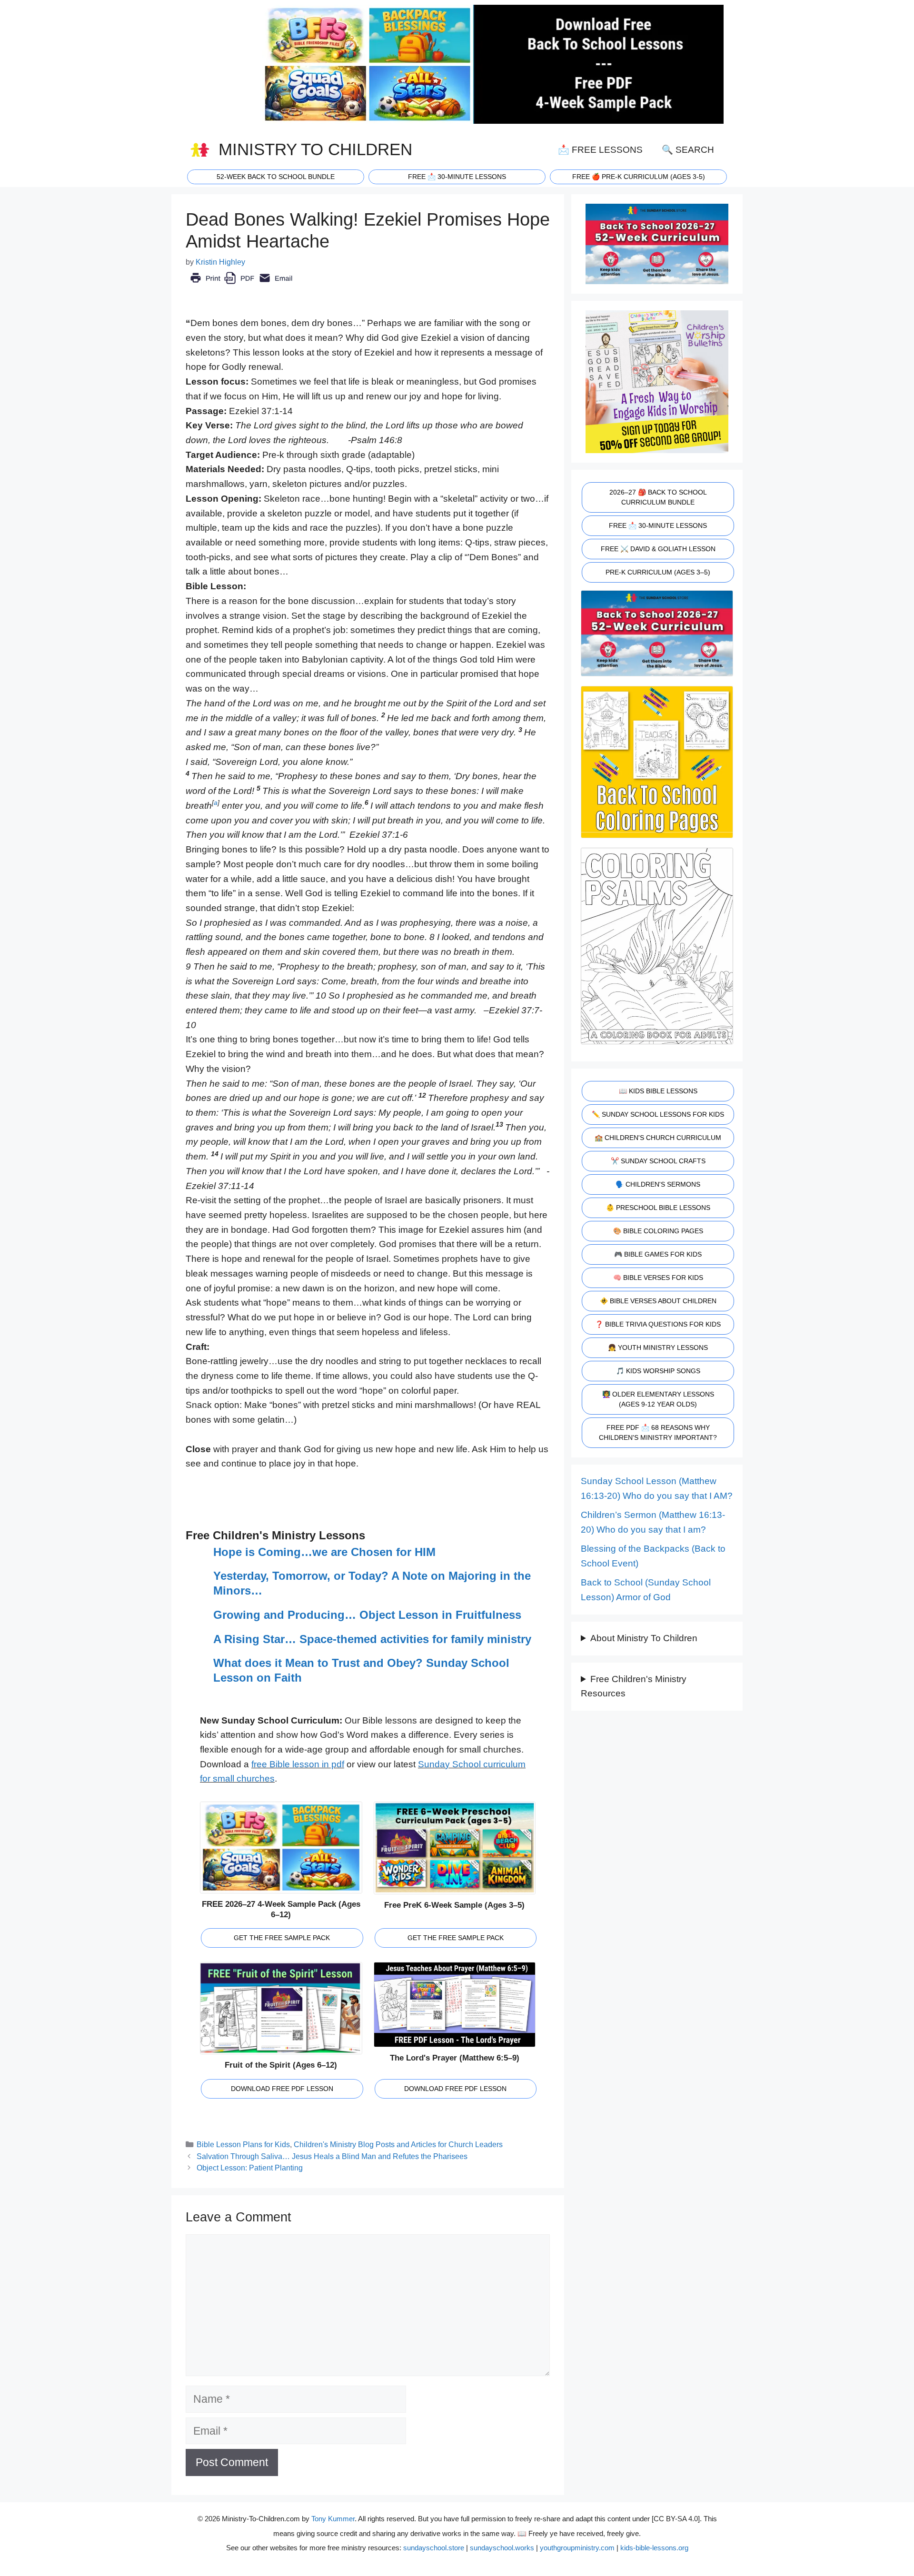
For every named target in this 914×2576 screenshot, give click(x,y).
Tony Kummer (333, 2519)
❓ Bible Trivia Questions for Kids (658, 1324)
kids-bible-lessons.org (654, 2548)
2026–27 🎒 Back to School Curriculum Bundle (658, 497)
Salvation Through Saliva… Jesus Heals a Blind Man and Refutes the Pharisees (332, 2156)
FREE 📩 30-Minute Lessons (658, 525)
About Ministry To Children (644, 1638)
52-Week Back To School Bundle (276, 177)
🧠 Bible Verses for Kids (658, 1278)
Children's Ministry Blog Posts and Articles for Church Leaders (398, 2144)
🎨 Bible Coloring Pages (658, 1231)
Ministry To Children (315, 149)
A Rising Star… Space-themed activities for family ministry (372, 1639)
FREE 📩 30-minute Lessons (457, 177)
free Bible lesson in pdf (298, 1764)
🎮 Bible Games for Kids (658, 1254)
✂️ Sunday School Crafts (658, 1161)
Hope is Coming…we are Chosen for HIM (324, 1552)
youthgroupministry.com (577, 2548)
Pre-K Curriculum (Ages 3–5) (658, 572)
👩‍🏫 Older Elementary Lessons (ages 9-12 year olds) (658, 1399)
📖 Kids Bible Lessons (658, 1091)
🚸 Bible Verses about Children (658, 1301)
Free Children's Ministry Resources (634, 1686)
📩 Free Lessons (600, 150)
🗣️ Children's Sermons (658, 1184)
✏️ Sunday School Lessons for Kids (658, 1114)
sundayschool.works (502, 2548)
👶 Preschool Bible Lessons (658, 1208)
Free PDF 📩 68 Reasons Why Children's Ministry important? (658, 1432)
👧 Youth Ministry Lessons (658, 1347)
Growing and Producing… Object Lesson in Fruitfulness (367, 1615)
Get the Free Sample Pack (282, 1938)
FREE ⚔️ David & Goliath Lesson (658, 549)
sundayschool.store (434, 2548)
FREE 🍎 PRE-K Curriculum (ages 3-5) (639, 177)
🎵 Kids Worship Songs (658, 1371)
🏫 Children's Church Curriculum (658, 1138)
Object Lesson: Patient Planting (250, 2168)
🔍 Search (688, 150)
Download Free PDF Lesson (282, 2089)
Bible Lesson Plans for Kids (243, 2144)
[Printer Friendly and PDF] (241, 285)
